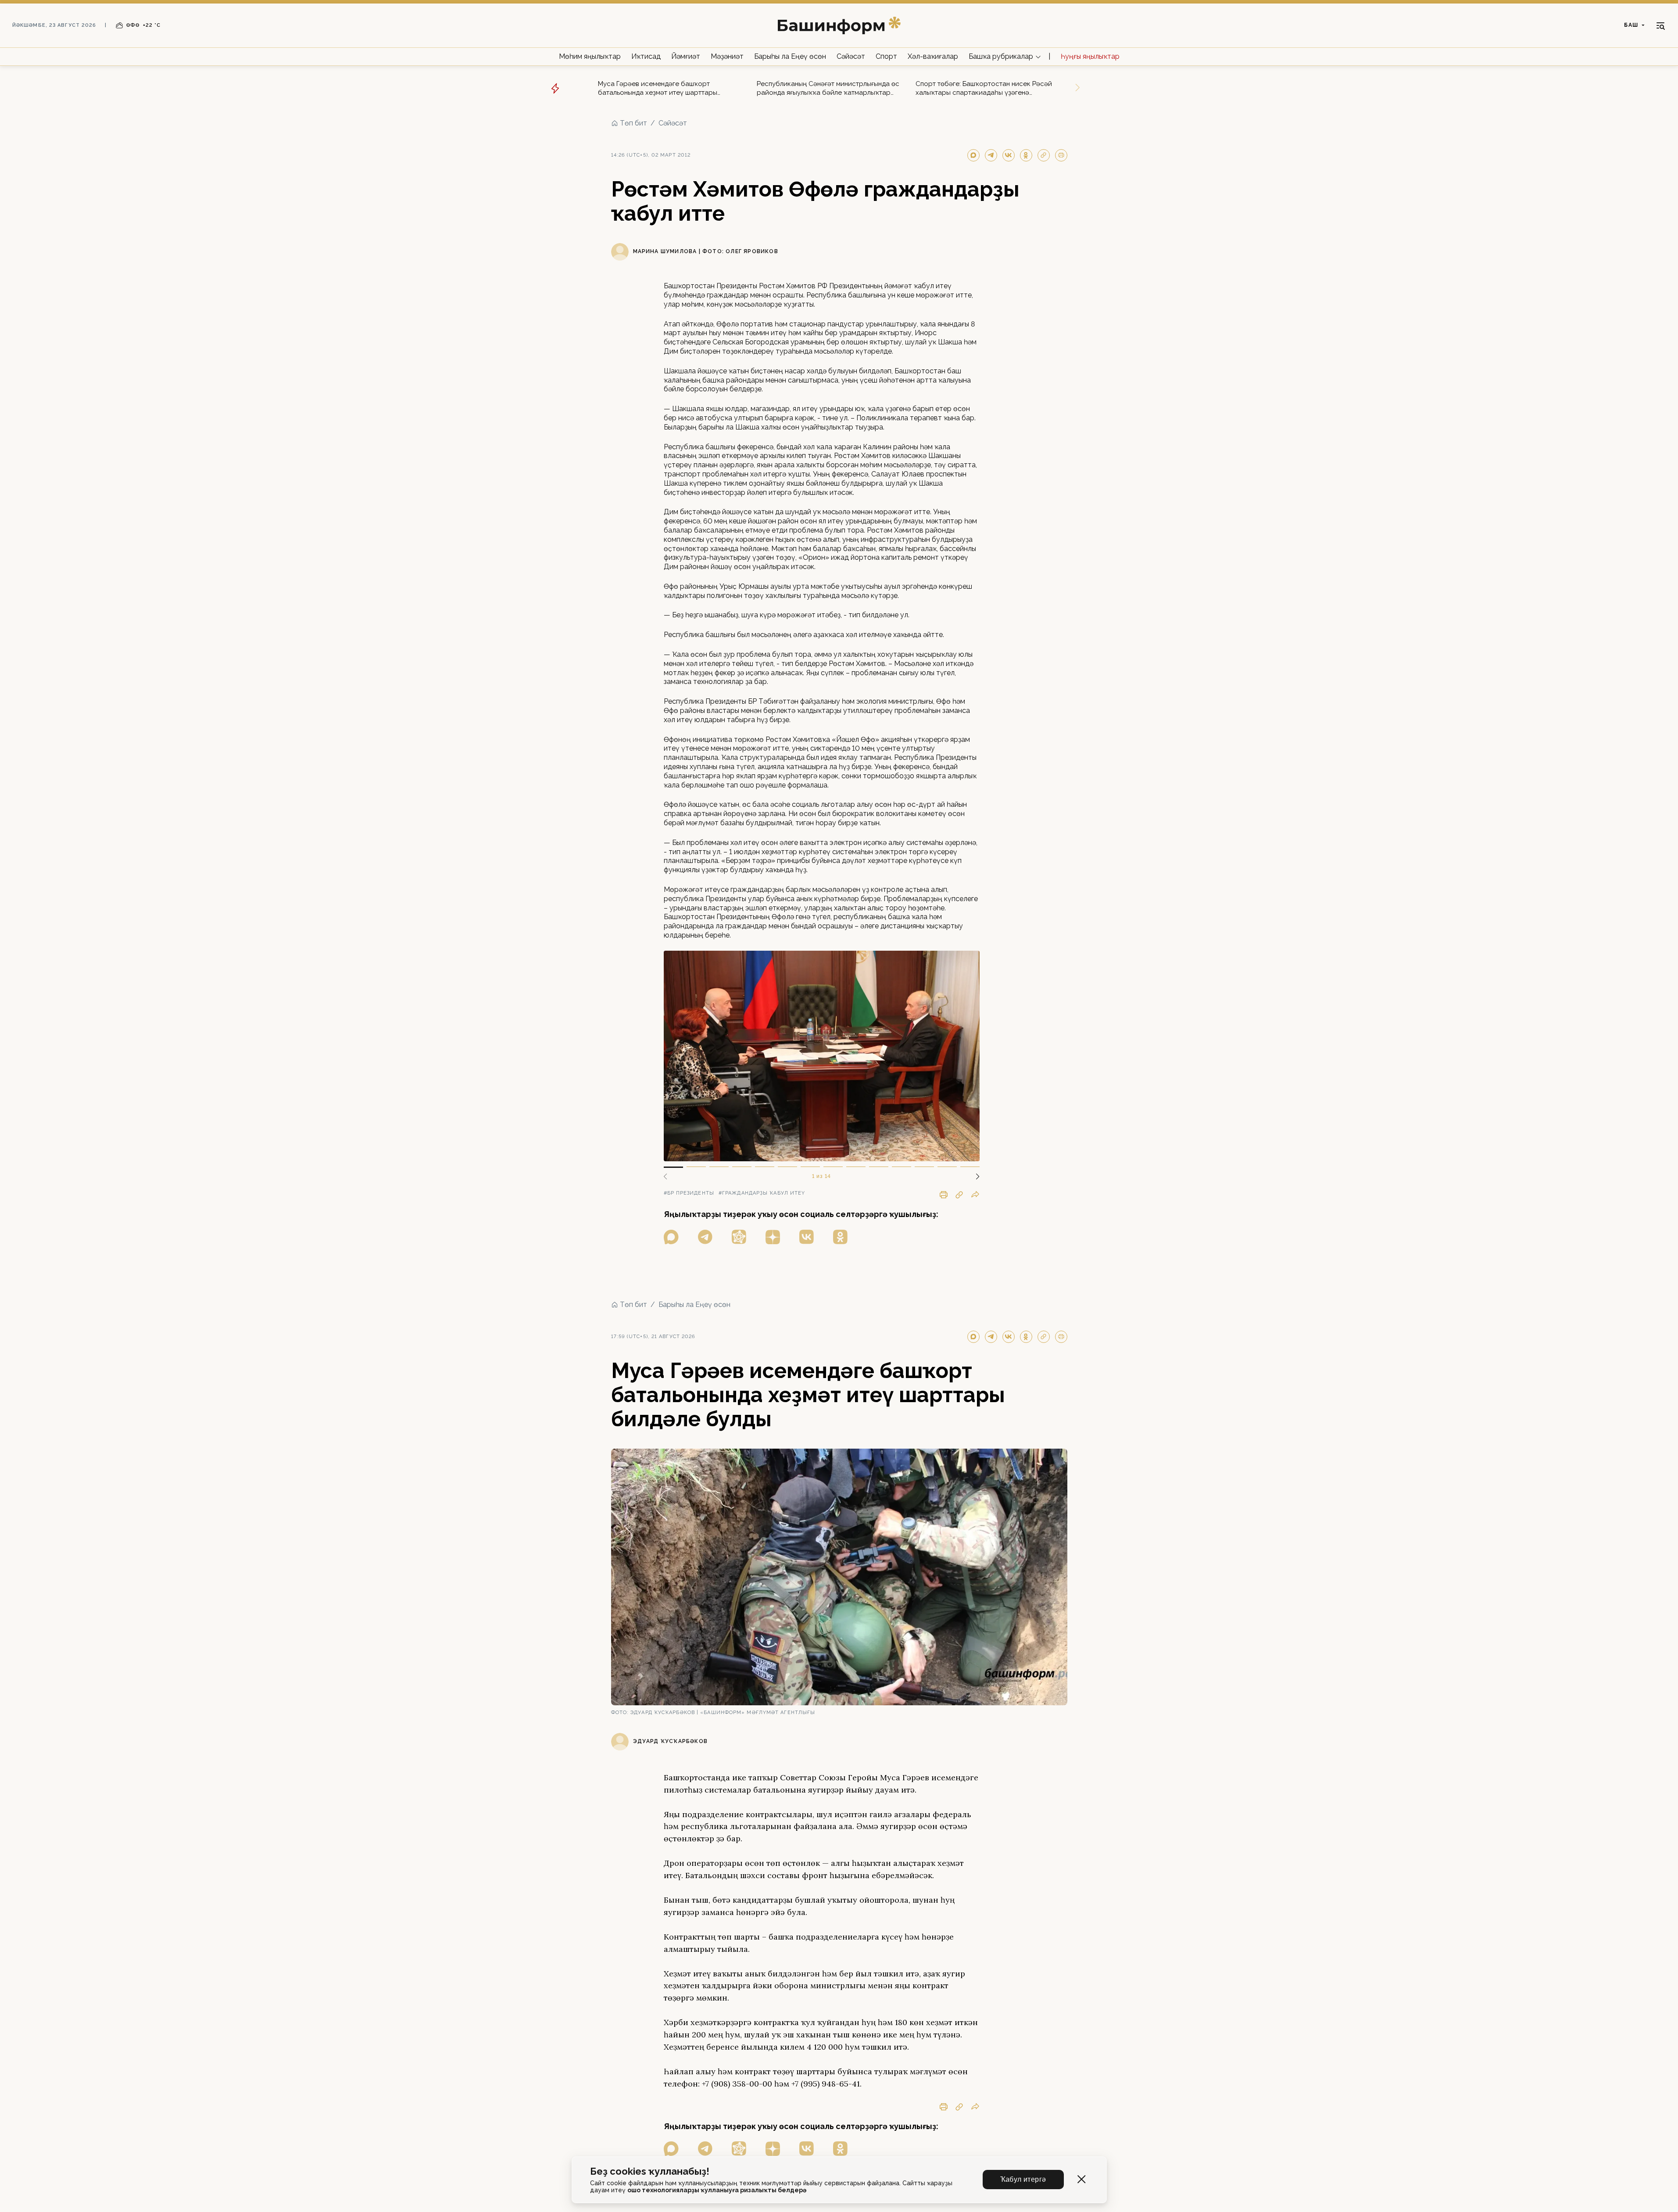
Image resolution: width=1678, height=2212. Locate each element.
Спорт (886, 56)
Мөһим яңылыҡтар (590, 56)
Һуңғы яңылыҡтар (1090, 56)
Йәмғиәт (686, 56)
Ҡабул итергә (1023, 2179)
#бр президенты (689, 1193)
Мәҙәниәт (727, 56)
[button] (974, 1177)
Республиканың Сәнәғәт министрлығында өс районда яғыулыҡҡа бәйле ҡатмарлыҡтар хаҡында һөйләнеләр (828, 88)
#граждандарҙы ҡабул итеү (762, 1193)
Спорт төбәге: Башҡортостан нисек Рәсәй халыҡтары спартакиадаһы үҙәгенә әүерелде (984, 88)
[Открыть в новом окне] (671, 1237)
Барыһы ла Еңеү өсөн (790, 56)
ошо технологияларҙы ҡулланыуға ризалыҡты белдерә (717, 2190)
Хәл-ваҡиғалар (933, 56)
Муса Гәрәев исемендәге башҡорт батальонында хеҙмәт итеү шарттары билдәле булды (658, 88)
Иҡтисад (646, 56)
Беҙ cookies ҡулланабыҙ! (650, 2171)
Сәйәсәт (851, 56)
